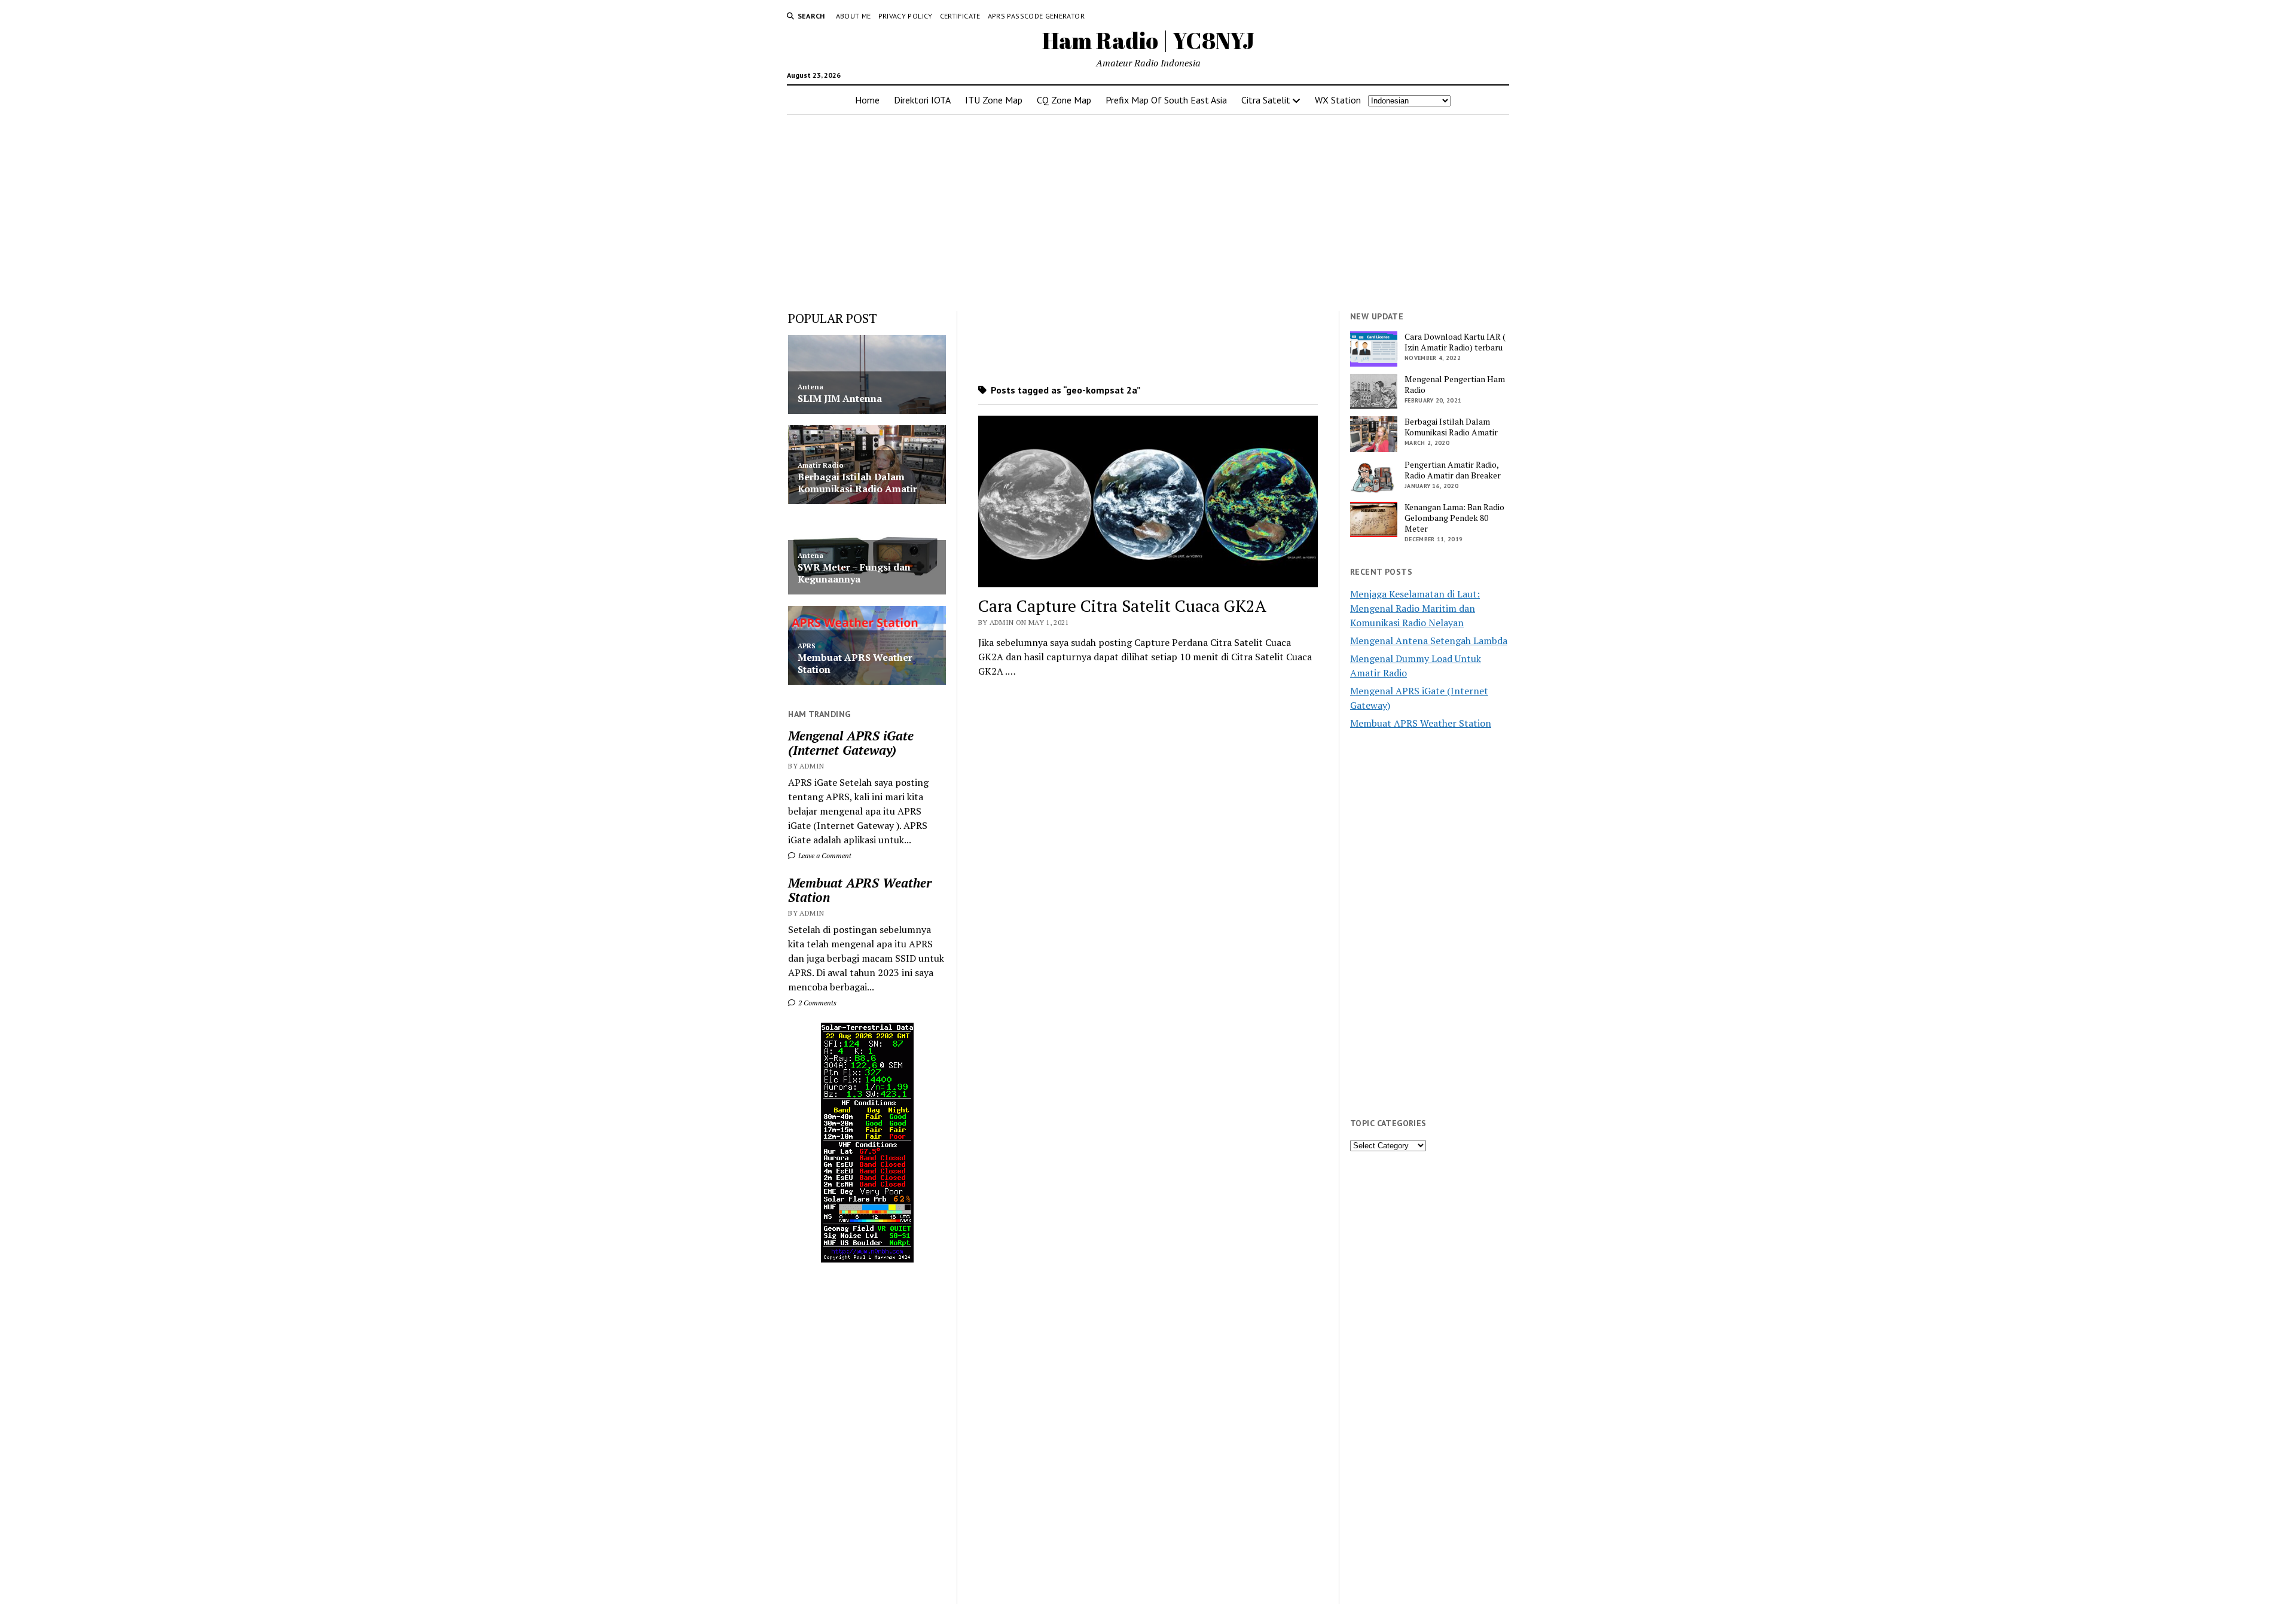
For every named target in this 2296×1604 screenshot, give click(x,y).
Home (867, 100)
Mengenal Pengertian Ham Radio (1455, 385)
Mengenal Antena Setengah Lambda (1429, 641)
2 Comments (816, 1003)
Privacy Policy (906, 16)
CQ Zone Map (1064, 100)
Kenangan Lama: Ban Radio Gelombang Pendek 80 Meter (1454, 518)
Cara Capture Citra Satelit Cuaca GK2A (1122, 606)
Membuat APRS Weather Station (860, 890)
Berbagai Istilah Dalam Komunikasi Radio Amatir (1451, 427)
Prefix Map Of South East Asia (1166, 100)
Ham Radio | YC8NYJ (1148, 40)
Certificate (960, 16)
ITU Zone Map (994, 100)
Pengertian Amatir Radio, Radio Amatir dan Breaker (1453, 470)
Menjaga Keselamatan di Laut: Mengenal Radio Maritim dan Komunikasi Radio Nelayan (1415, 608)
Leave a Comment (824, 856)
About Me (854, 16)
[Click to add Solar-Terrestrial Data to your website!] (867, 1259)
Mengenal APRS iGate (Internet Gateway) (851, 743)
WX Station (1338, 100)
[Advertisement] (1148, 209)
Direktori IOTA (922, 100)
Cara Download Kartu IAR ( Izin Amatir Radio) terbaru (1455, 342)
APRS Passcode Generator (1036, 16)
